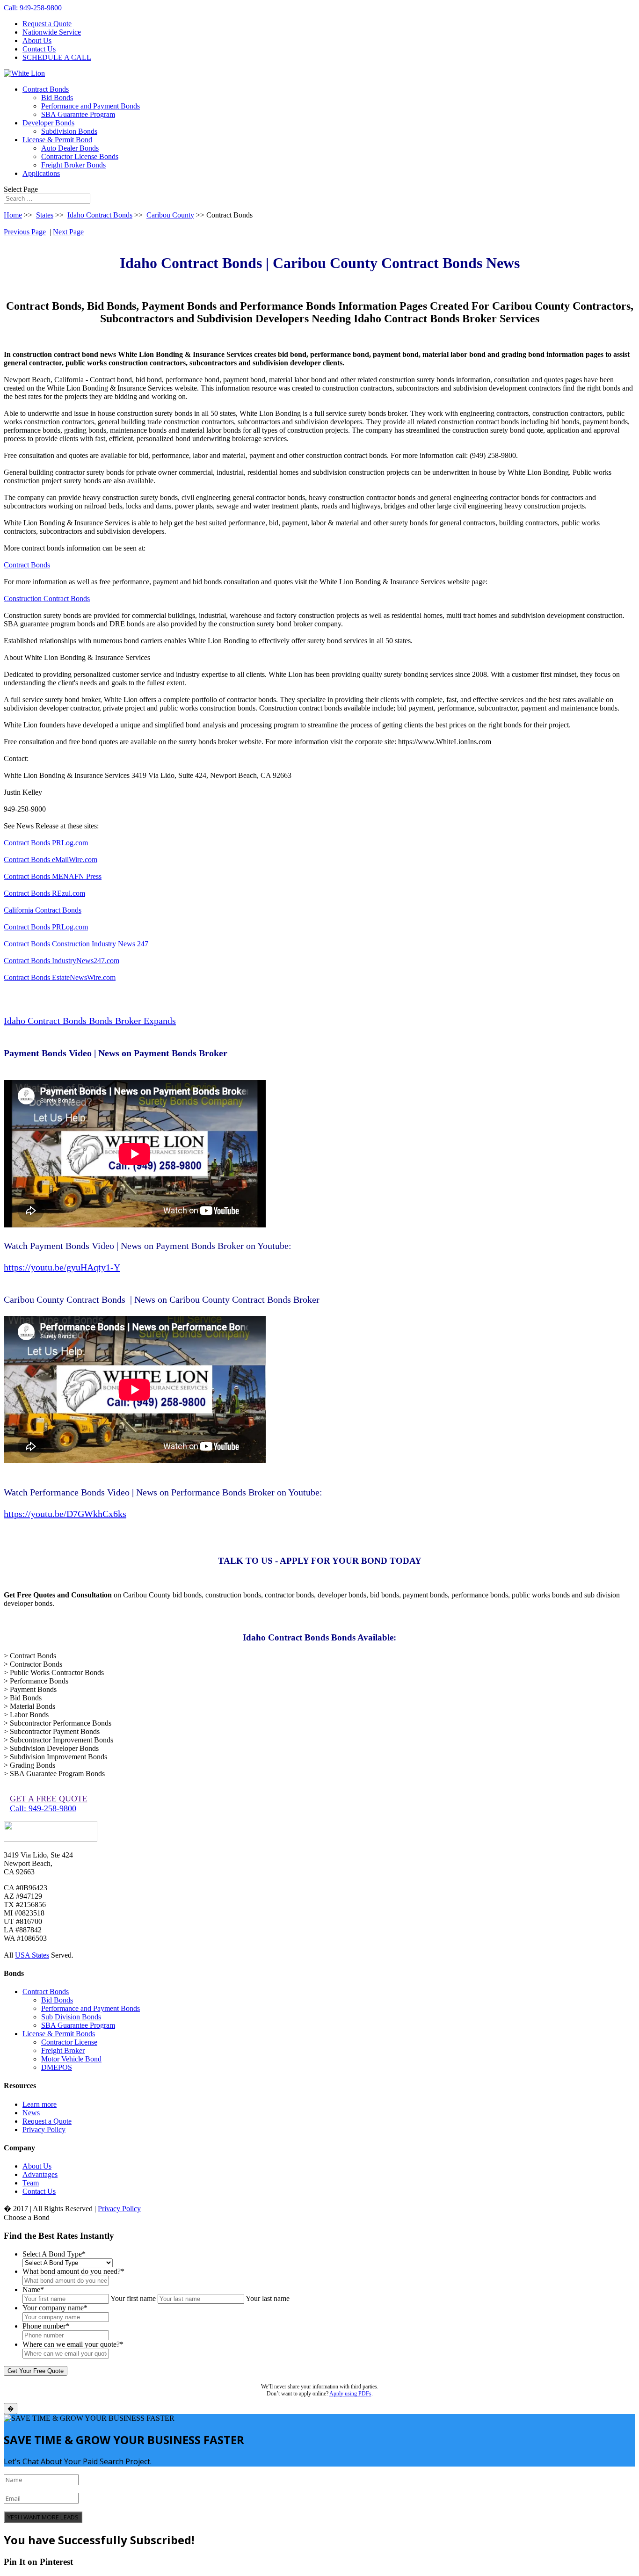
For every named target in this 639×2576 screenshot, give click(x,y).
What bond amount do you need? (73, 2271)
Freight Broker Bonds (73, 165)
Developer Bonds (48, 123)
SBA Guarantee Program (78, 114)
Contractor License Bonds (80, 156)
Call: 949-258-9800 (33, 8)
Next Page (68, 232)
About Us (37, 40)
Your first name (133, 2298)
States (45, 215)
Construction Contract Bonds (47, 599)
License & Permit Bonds (59, 2034)
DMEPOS (57, 2067)
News (31, 2113)
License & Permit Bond (57, 140)
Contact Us (39, 49)
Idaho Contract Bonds (100, 215)
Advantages (40, 2174)
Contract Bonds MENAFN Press (53, 876)
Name (33, 2289)
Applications (41, 173)
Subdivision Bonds (69, 131)
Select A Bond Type (54, 2254)
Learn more (40, 2104)
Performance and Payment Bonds (91, 106)
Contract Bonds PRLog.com (46, 843)
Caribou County (170, 215)
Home (13, 215)
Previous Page (25, 232)
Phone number (46, 2326)
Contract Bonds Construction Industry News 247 (76, 944)
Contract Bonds (46, 89)
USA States (32, 1955)
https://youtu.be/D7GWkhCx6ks (65, 1514)
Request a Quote (47, 24)
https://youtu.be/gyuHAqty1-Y (62, 1267)
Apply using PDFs (350, 2394)
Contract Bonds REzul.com (44, 893)
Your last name (268, 2298)
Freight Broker (63, 2050)
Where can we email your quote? (73, 2344)
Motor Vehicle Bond (71, 2059)
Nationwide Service (52, 32)
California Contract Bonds (43, 910)
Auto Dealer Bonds (70, 148)
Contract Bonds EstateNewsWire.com (60, 977)
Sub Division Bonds (71, 2017)
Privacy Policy (44, 2130)
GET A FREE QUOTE (49, 1799)
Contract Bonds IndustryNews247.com (62, 961)
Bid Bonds (57, 98)
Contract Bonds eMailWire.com (51, 860)
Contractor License (69, 2042)
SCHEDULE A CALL (57, 57)
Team (31, 2183)
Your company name (55, 2308)
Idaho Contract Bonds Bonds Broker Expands (90, 1021)
